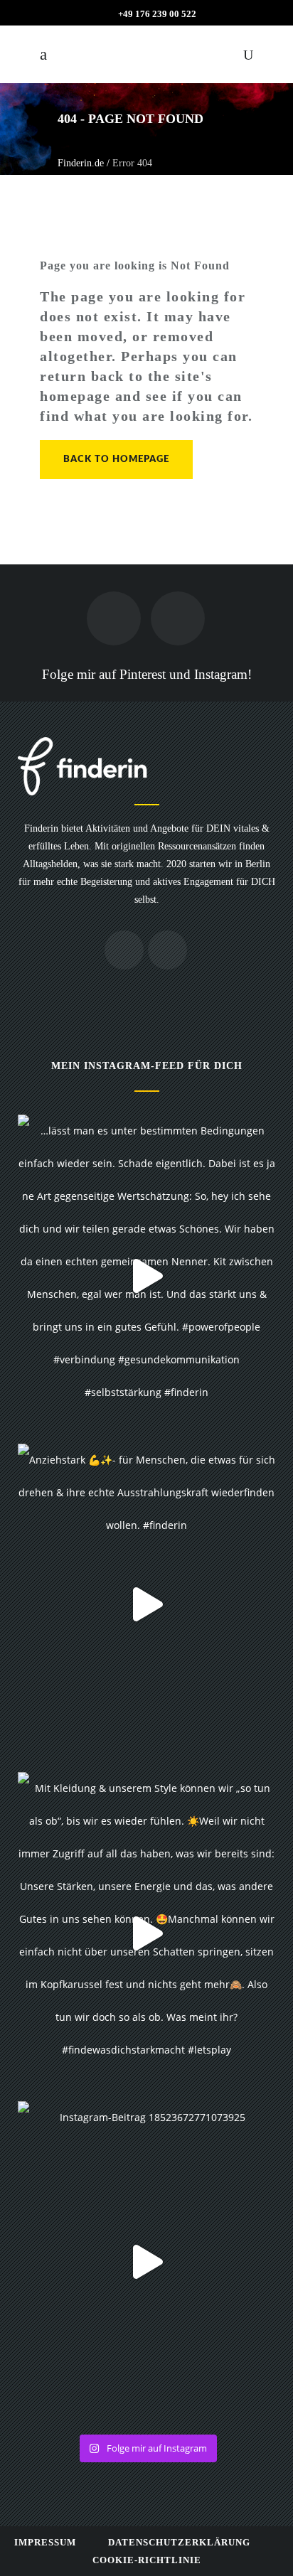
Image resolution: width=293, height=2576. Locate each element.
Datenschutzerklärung (179, 2542)
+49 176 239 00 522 (157, 14)
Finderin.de (81, 163)
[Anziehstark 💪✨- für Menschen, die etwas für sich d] (146, 1605)
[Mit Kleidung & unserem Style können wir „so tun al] (146, 1933)
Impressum (45, 2542)
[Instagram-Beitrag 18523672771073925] (146, 2262)
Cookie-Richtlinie (147, 2560)
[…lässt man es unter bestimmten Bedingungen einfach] (146, 1276)
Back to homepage (116, 460)
